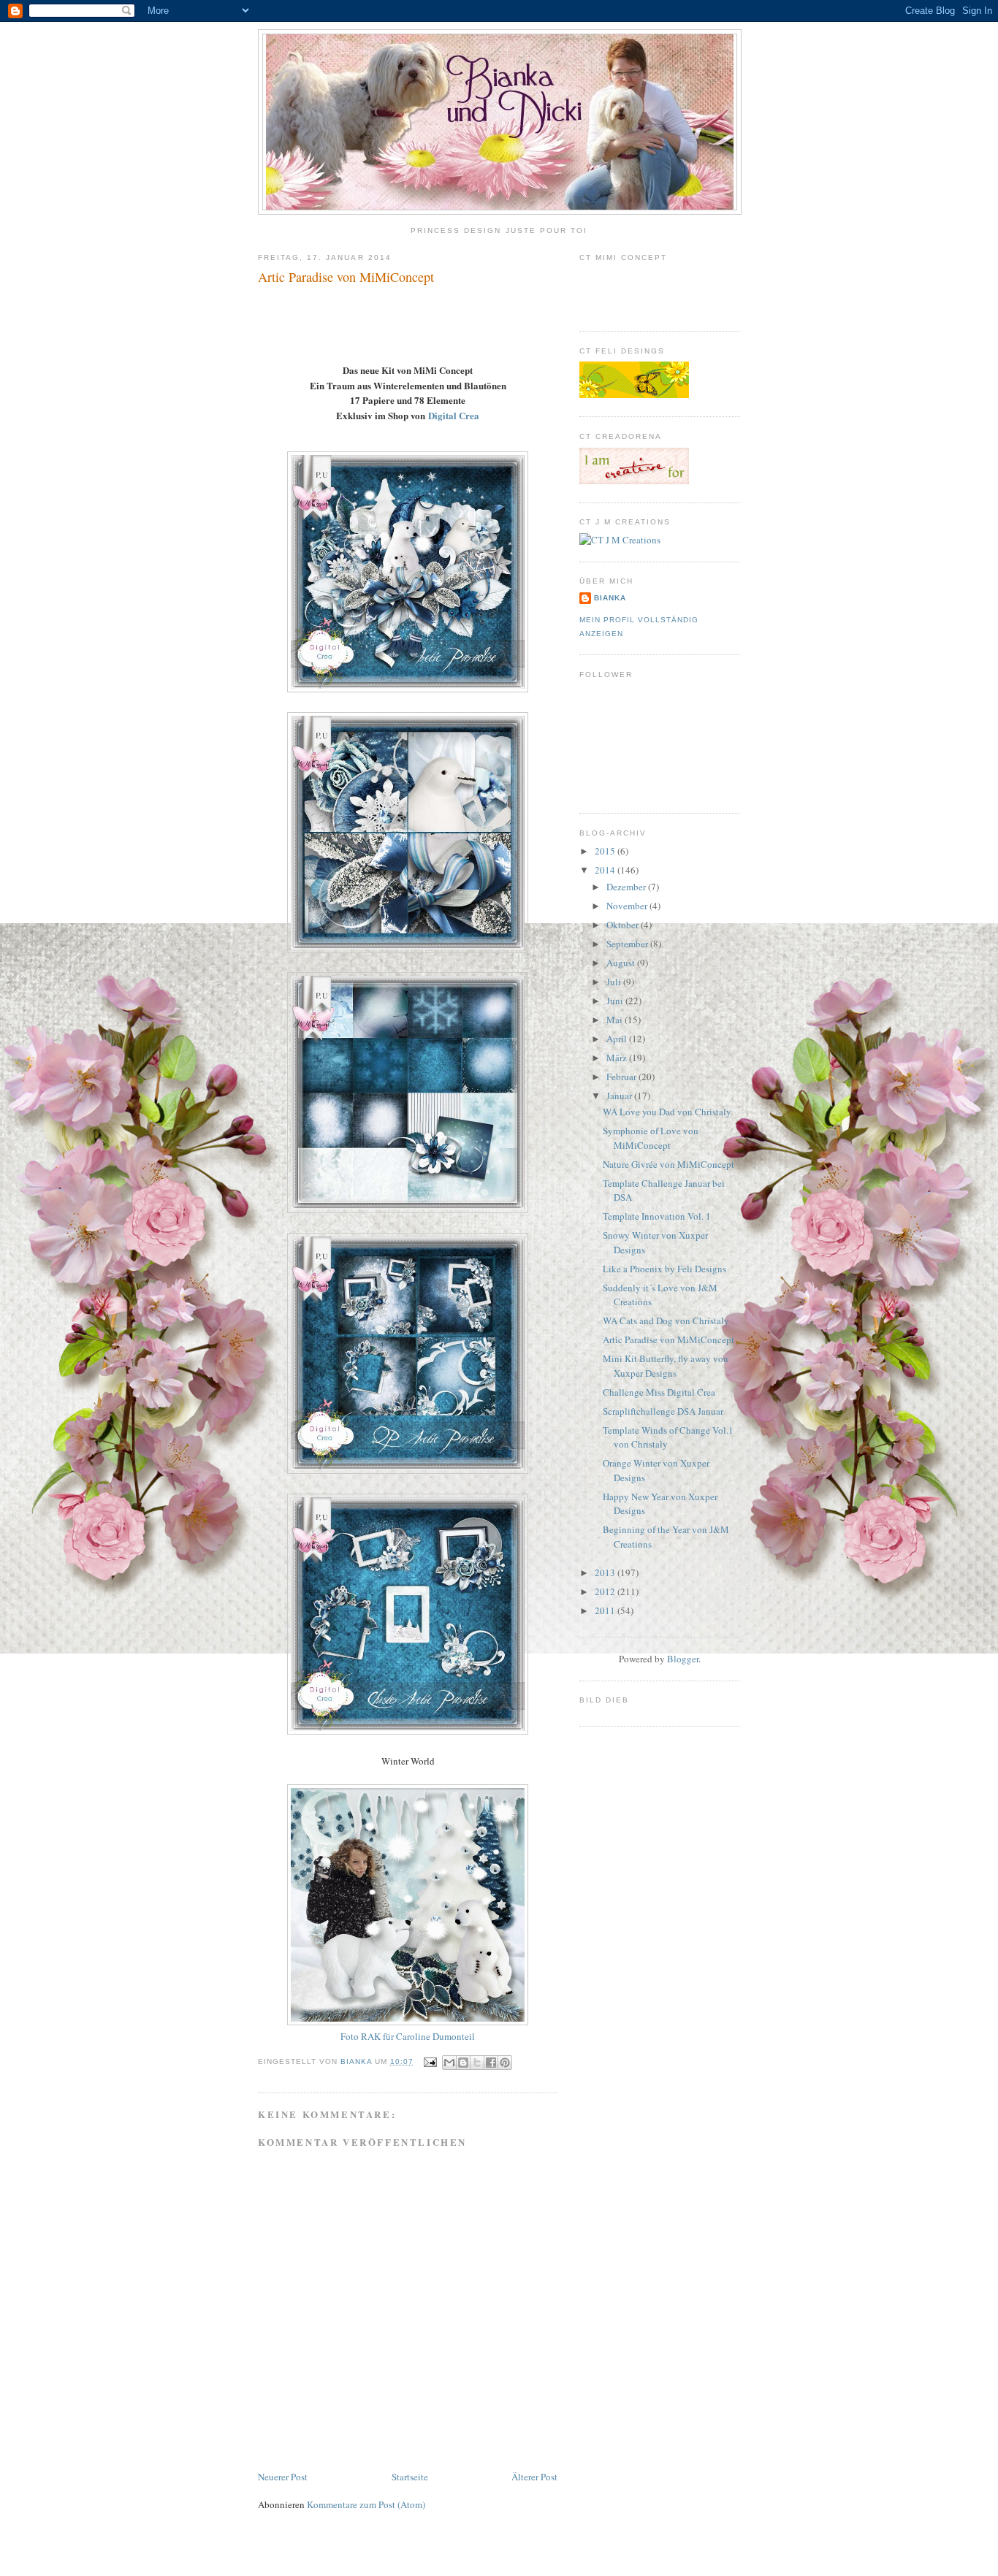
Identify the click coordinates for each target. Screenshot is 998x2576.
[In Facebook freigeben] (491, 2063)
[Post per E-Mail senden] (429, 2061)
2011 (606, 1610)
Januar (620, 1096)
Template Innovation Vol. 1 (657, 1216)
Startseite (410, 2477)
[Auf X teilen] (477, 2063)
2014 (606, 870)
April (618, 1039)
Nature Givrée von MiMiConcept (668, 1164)
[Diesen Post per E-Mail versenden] (449, 2063)
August (622, 963)
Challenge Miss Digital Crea (659, 1392)
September (628, 944)
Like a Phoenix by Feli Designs (664, 1269)
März (618, 1058)
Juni (616, 1001)
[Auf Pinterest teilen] (505, 2063)
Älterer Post (534, 2477)
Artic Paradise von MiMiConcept (668, 1339)
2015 (606, 851)
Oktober (624, 925)
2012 (606, 1591)
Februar (622, 1077)
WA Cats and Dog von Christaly (666, 1321)
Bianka (358, 2061)
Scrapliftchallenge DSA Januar (663, 1411)
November (628, 906)
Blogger (683, 1659)
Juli (615, 982)
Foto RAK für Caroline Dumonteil (408, 2036)
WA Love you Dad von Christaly (667, 1112)
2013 (606, 1572)
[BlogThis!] (463, 2063)
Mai (616, 1020)
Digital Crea (454, 415)
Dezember (627, 887)
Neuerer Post (283, 2477)
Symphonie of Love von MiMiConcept (651, 1138)
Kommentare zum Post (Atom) (366, 2504)
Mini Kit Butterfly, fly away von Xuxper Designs (666, 1366)
